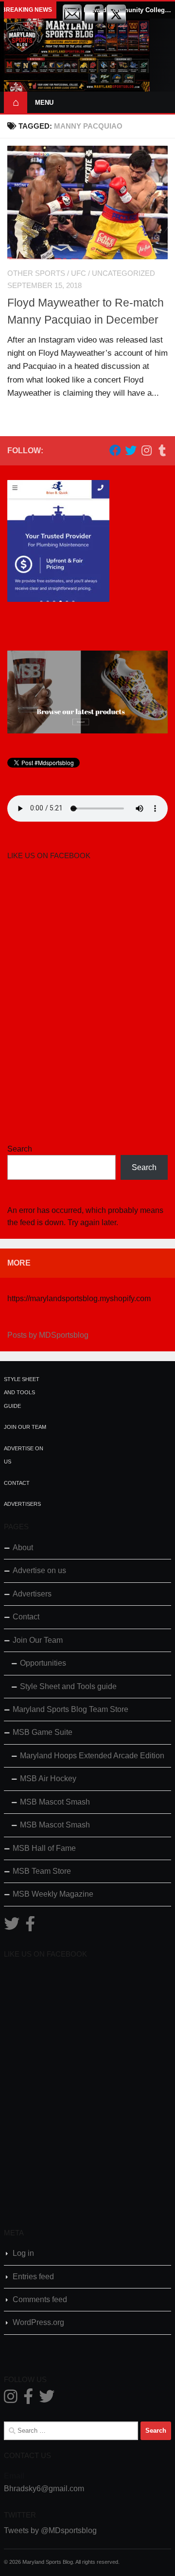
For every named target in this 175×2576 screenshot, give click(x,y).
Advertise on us (39, 1570)
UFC (79, 273)
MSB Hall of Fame (44, 1848)
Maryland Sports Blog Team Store (70, 1709)
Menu (44, 103)
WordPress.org (38, 2322)
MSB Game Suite (43, 1732)
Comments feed (40, 2299)
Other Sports (36, 273)
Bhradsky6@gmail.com (44, 2489)
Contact (17, 1483)
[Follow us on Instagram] (146, 450)
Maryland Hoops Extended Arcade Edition (92, 1756)
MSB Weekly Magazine (53, 1894)
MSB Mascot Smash (55, 1802)
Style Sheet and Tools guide (22, 1393)
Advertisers (22, 1504)
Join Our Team (25, 1427)
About (23, 1548)
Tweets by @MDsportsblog (50, 2530)
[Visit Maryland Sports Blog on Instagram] (11, 2399)
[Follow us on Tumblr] (162, 450)
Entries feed (33, 2277)
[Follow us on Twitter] (131, 450)
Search (20, 1149)
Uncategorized (123, 273)
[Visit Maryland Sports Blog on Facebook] (30, 1927)
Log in (23, 2253)
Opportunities (43, 1663)
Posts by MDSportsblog (48, 1335)
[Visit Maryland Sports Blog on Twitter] (12, 1927)
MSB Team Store (42, 1871)
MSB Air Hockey (48, 1778)
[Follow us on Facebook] (115, 450)
